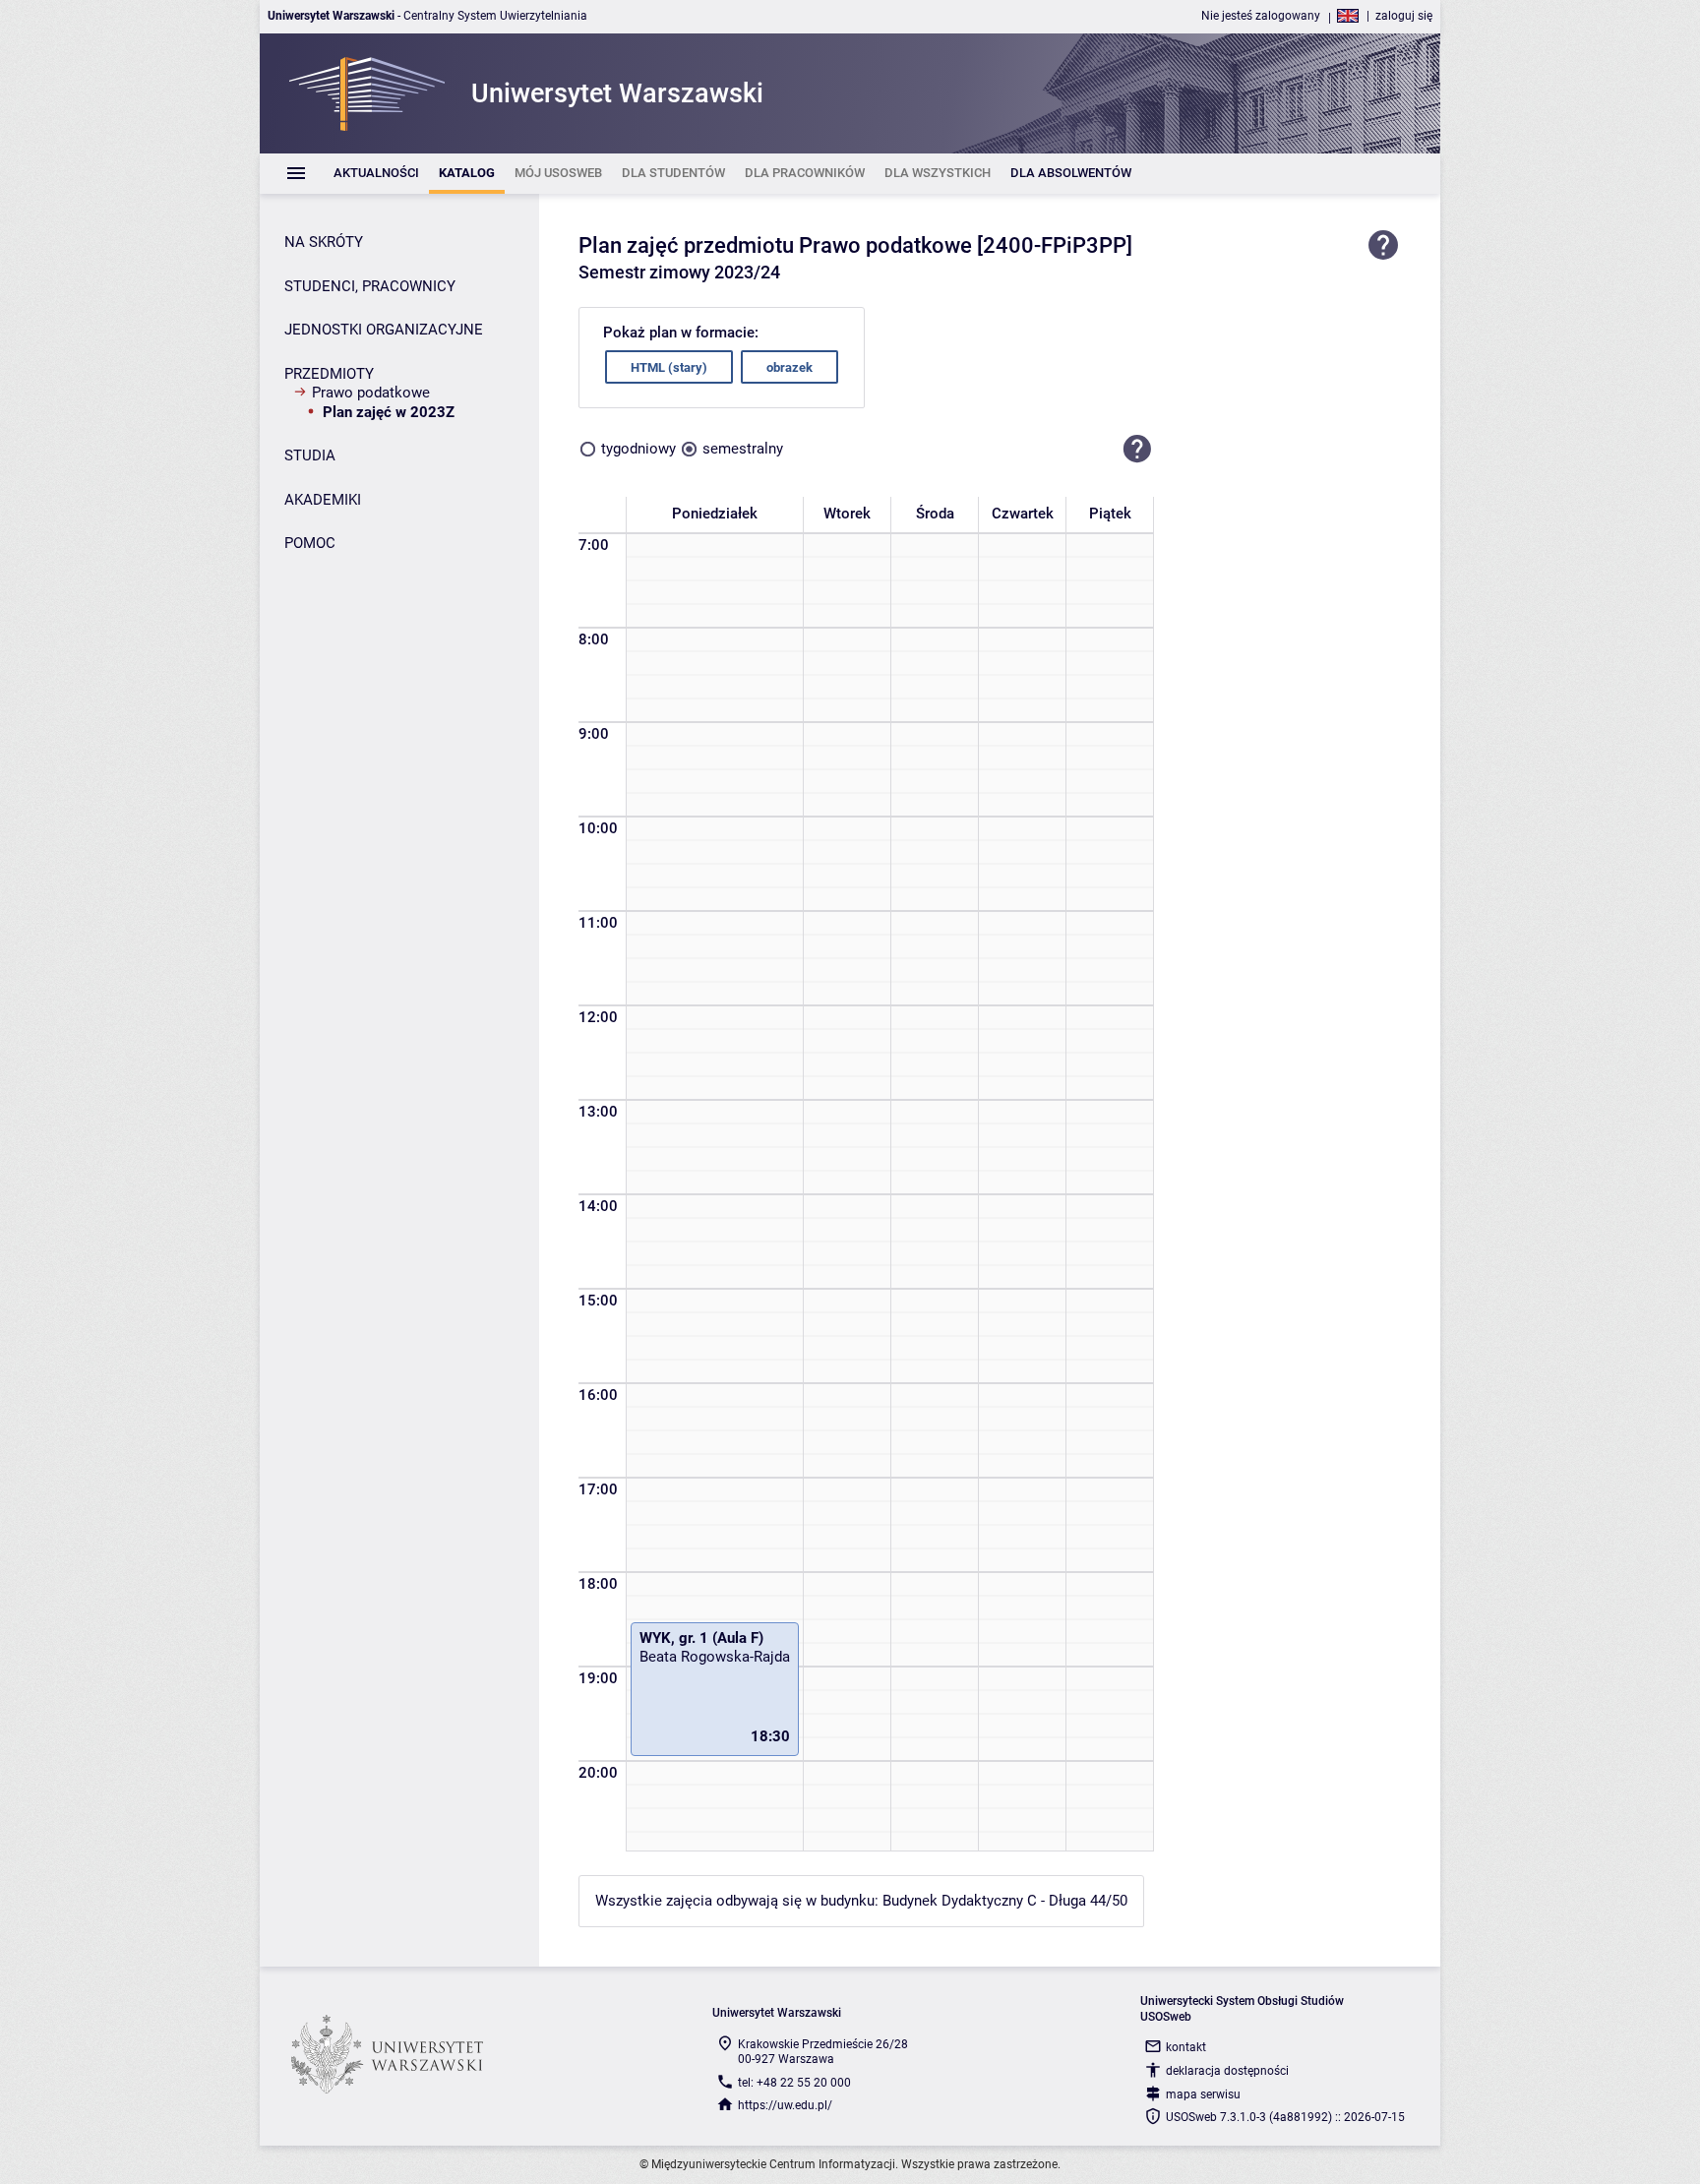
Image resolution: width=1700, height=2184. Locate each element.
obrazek (789, 367)
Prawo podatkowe (371, 393)
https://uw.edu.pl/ (785, 2105)
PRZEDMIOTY (329, 374)
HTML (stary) (669, 367)
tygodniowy (638, 449)
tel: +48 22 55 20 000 (794, 2083)
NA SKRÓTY (324, 242)
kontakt (1186, 2047)
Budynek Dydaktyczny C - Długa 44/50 (1005, 1901)
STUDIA (310, 455)
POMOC (310, 543)
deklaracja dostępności (1227, 2071)
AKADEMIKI (323, 500)
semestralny (743, 449)
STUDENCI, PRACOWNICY (370, 286)
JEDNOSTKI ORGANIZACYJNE (384, 330)
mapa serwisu (1203, 2094)
